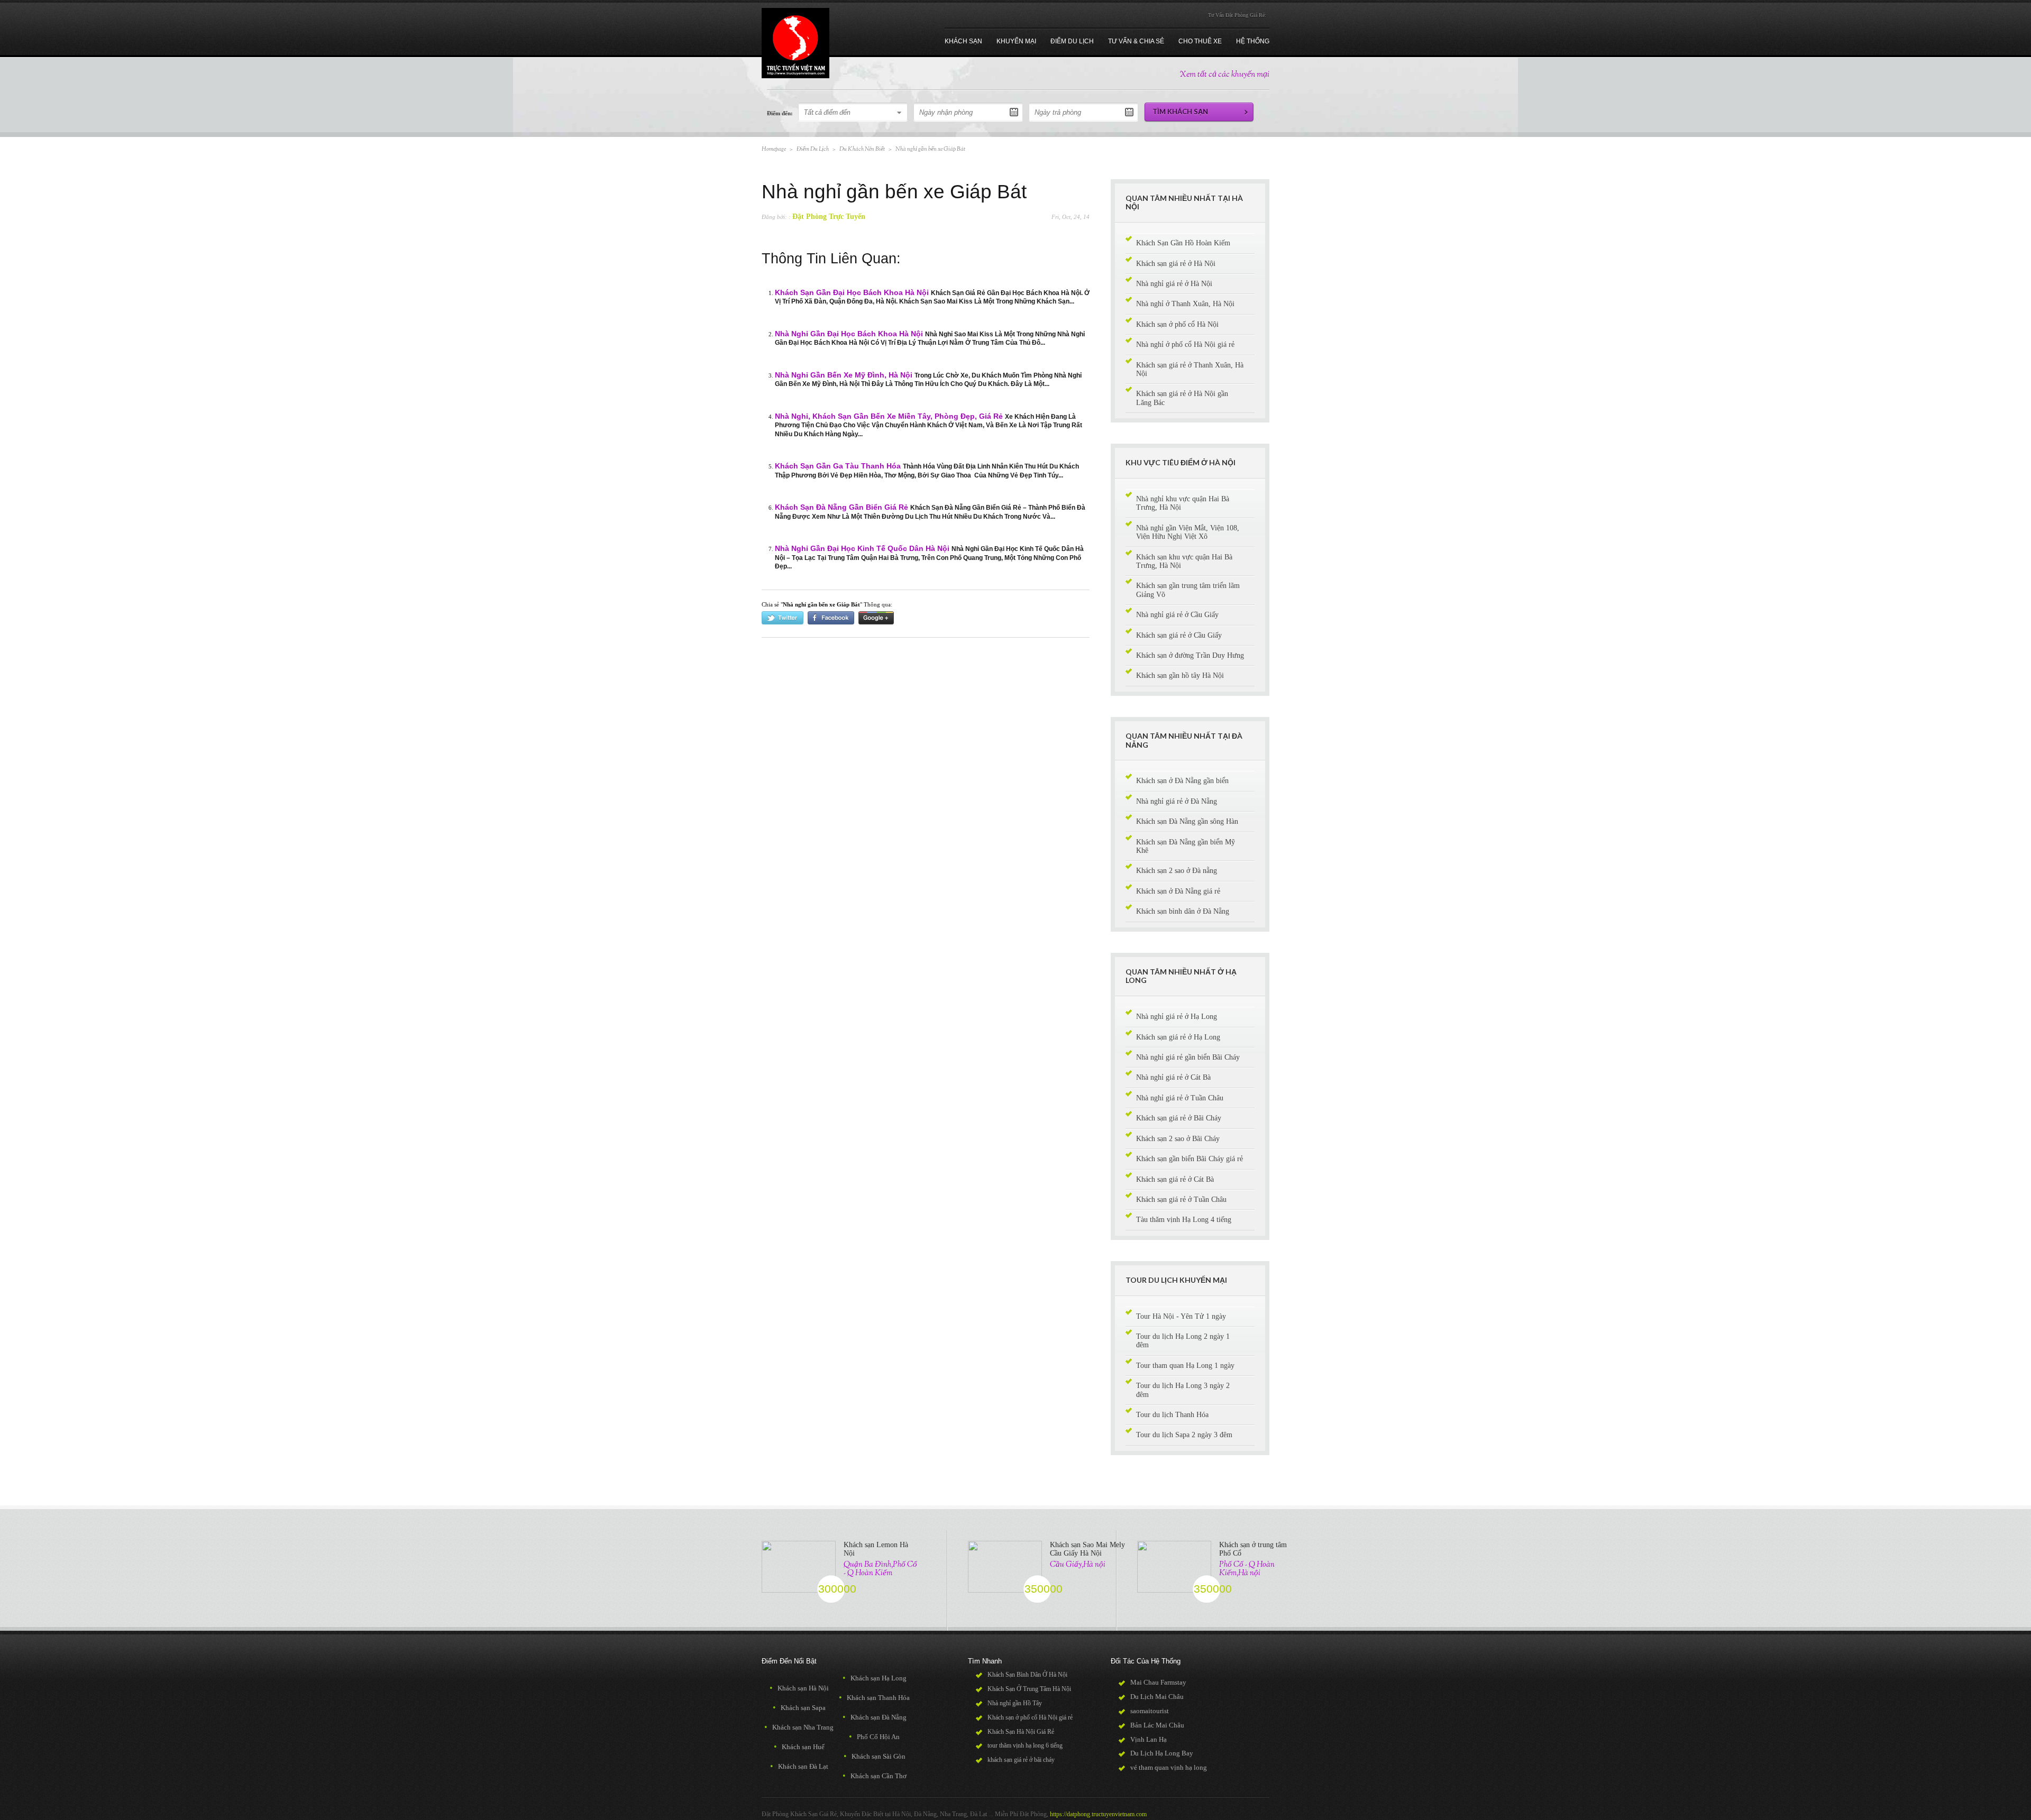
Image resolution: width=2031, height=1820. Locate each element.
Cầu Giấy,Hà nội (1078, 1565)
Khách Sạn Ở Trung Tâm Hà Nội (1029, 1689)
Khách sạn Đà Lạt (799, 1766)
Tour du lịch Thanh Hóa (1172, 1415)
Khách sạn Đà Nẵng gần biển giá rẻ (841, 507)
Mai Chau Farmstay (1158, 1682)
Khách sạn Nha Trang (799, 1727)
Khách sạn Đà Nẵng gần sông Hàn (1187, 821)
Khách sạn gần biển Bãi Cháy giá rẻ (1190, 1159)
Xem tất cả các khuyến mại (1225, 75)
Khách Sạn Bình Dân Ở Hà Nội (1027, 1675)
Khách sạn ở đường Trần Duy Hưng (1190, 655)
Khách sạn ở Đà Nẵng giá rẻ (1178, 891)
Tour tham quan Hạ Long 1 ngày (1185, 1366)
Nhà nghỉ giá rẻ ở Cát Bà (1173, 1077)
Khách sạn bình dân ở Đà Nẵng (1183, 911)
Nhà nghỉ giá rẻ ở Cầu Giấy (1177, 615)
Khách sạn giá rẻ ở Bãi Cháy (1179, 1118)
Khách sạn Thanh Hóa (874, 1698)
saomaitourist (1150, 1711)
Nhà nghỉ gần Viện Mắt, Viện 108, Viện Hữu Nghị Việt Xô (1188, 532)
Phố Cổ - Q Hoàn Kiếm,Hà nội (1247, 1569)
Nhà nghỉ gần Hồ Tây (1015, 1703)
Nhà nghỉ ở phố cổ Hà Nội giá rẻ (1185, 344)
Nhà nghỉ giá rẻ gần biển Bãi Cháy (1188, 1057)
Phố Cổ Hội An (874, 1737)
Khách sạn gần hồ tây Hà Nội (1180, 675)
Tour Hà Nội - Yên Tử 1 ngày (1181, 1316)
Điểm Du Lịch (813, 149)
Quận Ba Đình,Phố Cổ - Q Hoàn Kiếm (880, 1569)
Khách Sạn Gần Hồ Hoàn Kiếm (1183, 243)
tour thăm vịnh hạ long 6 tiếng (1025, 1745)
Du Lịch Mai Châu (1157, 1697)
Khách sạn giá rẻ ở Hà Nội (1176, 264)
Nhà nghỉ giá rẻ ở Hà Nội (1174, 284)
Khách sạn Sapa (799, 1708)
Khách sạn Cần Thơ (875, 1776)
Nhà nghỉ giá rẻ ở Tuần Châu (1180, 1098)
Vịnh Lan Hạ (1149, 1739)
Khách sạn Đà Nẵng (875, 1717)
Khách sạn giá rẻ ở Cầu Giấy (1179, 635)
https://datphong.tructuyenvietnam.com (1098, 1814)
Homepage (774, 149)
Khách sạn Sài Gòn (875, 1756)
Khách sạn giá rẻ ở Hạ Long (1178, 1037)
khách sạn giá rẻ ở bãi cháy (1021, 1760)
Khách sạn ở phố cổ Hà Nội (1177, 324)
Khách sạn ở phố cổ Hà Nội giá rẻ (1030, 1717)
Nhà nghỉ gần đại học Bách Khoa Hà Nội (849, 334)
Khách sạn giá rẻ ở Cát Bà (1175, 1179)
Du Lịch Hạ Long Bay (1162, 1753)
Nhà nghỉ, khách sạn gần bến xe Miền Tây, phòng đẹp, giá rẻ (889, 416)
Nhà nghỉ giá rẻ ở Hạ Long (1177, 1017)
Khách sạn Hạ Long (875, 1678)
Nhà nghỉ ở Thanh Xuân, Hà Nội (1185, 304)
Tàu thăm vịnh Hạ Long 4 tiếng (1184, 1220)
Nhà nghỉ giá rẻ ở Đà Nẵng (1177, 801)
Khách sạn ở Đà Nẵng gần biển (1182, 781)
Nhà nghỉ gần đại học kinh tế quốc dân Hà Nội (862, 549)
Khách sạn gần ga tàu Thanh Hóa (838, 466)
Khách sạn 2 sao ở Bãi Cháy (1178, 1139)
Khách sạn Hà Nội (799, 1688)
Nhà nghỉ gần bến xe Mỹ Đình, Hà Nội (844, 375)
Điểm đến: (780, 113)
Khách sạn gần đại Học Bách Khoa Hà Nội (852, 293)
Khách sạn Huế (799, 1747)
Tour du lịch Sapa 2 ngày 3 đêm (1184, 1435)
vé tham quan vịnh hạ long (1169, 1767)
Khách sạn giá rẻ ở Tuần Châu (1181, 1199)
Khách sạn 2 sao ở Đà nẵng (1177, 871)
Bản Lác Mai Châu (1157, 1725)
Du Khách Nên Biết (862, 149)
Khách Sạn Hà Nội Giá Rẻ (1021, 1732)
